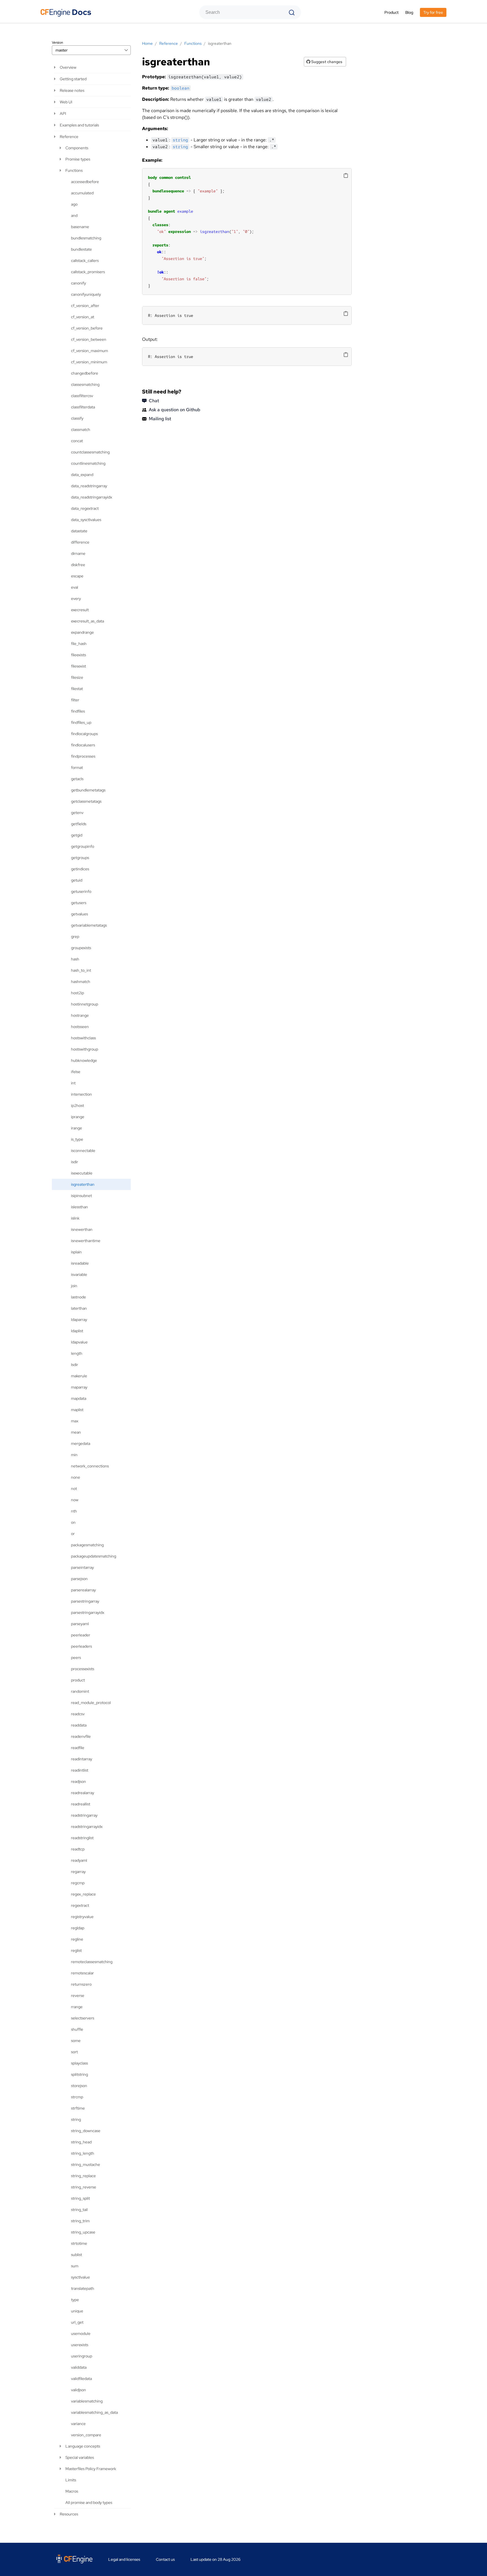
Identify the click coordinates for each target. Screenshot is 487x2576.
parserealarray (83, 1590)
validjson (78, 2390)
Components (77, 148)
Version (57, 43)
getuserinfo (81, 891)
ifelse (76, 1072)
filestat (77, 689)
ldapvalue (79, 1342)
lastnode (78, 1297)
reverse (78, 1996)
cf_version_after (85, 306)
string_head (81, 2142)
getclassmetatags (86, 801)
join (74, 1286)
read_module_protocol (91, 1703)
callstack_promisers (88, 272)
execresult (80, 610)
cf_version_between (89, 339)
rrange (77, 2007)
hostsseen (80, 1027)
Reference (69, 137)
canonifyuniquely (86, 294)
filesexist (78, 666)
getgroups (80, 858)
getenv (77, 813)
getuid (77, 880)
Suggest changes (326, 62)
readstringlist (82, 1838)
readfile (78, 1748)
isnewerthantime (86, 1241)
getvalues (79, 914)
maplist (77, 1410)
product (78, 1680)
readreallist (81, 1804)
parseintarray (82, 1567)
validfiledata (81, 2379)
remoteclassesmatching (92, 1962)
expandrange (82, 632)
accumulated (82, 193)
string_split (80, 2198)
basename (80, 227)
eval (75, 587)
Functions (74, 170)
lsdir (75, 1365)
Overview (68, 67)
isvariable (79, 1274)
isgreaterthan (83, 1184)
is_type (77, 1139)
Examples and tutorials (79, 125)
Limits (71, 2480)
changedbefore (85, 373)
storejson (79, 2086)
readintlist (80, 1770)
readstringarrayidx (87, 1827)
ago (74, 204)
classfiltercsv (82, 396)
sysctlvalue (80, 2277)
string (76, 2119)
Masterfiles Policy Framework (91, 2469)
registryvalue (82, 1917)
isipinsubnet (81, 1196)
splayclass (79, 2063)
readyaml (79, 1860)
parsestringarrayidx (88, 1612)
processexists (83, 1669)
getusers (79, 903)
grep (75, 936)
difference (80, 542)
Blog (409, 12)
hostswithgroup (85, 1049)
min (74, 1455)
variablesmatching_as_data (94, 2412)
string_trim (80, 2221)
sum (75, 2266)
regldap (78, 1928)
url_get (77, 2322)
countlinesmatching (88, 463)
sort (74, 2052)
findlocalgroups (84, 734)
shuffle (77, 2029)
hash (75, 959)
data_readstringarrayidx (92, 497)
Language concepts (83, 2446)
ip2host (78, 1105)
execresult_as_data (88, 621)
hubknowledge (84, 1060)
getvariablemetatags (89, 925)
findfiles (78, 711)
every (76, 599)
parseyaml (80, 1624)
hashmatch (81, 982)
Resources (69, 2514)
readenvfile (81, 1736)
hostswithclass (83, 1038)
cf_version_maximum (89, 351)
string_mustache (86, 2165)
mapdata (79, 1398)
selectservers (83, 2018)
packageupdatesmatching (94, 1556)
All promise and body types (89, 2502)
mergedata (81, 1443)
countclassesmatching (90, 452)
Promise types (78, 159)
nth (74, 1511)
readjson (78, 1781)
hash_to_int (81, 970)
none (76, 1477)
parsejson (79, 1579)
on (73, 1522)
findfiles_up (81, 722)
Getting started (73, 79)
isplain (76, 1252)
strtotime (79, 2243)
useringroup (82, 2356)
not (74, 1489)
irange (77, 1128)
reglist (76, 1950)
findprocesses (83, 756)
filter (75, 700)
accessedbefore (85, 182)
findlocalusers (83, 745)
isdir (75, 1162)
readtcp (78, 1849)
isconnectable (83, 1151)
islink (75, 1218)
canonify (78, 283)
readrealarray (83, 1793)
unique (77, 2311)
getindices (80, 869)
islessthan (79, 1207)
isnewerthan (82, 1229)
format (77, 768)
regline (77, 1939)
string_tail (79, 2210)
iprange (78, 1117)
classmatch (81, 430)
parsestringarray (85, 1601)
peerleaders (81, 1646)
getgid (77, 835)
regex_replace (83, 1894)
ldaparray (79, 1320)
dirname (78, 553)
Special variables (80, 2457)
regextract (80, 1905)
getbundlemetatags (88, 790)
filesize (77, 677)
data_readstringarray (89, 486)
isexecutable (82, 1173)
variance (78, 2424)
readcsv (78, 1714)
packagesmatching (87, 1545)
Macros (72, 2491)
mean (76, 1432)
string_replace (83, 2176)
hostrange (80, 1015)
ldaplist (77, 1331)
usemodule (81, 2333)
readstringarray (84, 1815)
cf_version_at (83, 317)
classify (77, 418)
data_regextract (85, 508)
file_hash (79, 644)
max (75, 1421)
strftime (78, 2108)
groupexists (81, 948)
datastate (79, 531)
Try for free (433, 12)
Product (391, 12)
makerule (79, 1376)
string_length (83, 2153)
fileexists (78, 655)
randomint (80, 1691)
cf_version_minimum (89, 362)
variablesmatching (87, 2401)
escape (77, 576)
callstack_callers (85, 261)
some (76, 2041)
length (77, 1353)
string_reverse (84, 2187)
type (75, 2300)
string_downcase (86, 2131)
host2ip (78, 993)
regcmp (78, 1883)
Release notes (72, 90)
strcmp (77, 2097)
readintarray (82, 1759)
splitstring (79, 2074)
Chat (154, 401)
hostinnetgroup (85, 1004)
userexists (80, 2345)
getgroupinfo (83, 846)
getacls (77, 779)
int (73, 1083)
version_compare (86, 2435)
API (63, 114)
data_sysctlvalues (86, 520)
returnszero (81, 1984)
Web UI (66, 102)
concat (77, 441)
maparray (79, 1387)
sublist (77, 2255)
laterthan (79, 1308)
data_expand (82, 475)
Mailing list (160, 419)
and (74, 215)
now (75, 1500)
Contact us (165, 2559)
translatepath (83, 2288)
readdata (79, 1725)
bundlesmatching (86, 238)
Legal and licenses (124, 2559)
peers (76, 1658)
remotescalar (82, 1973)
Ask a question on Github (175, 410)
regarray (78, 1872)
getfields (79, 824)
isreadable (80, 1263)
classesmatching (85, 384)
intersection (81, 1094)
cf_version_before (87, 328)
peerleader (81, 1635)
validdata (79, 2367)
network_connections (90, 1466)
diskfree (78, 565)
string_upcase (83, 2232)
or (73, 1534)
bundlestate (81, 249)
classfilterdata (83, 407)
